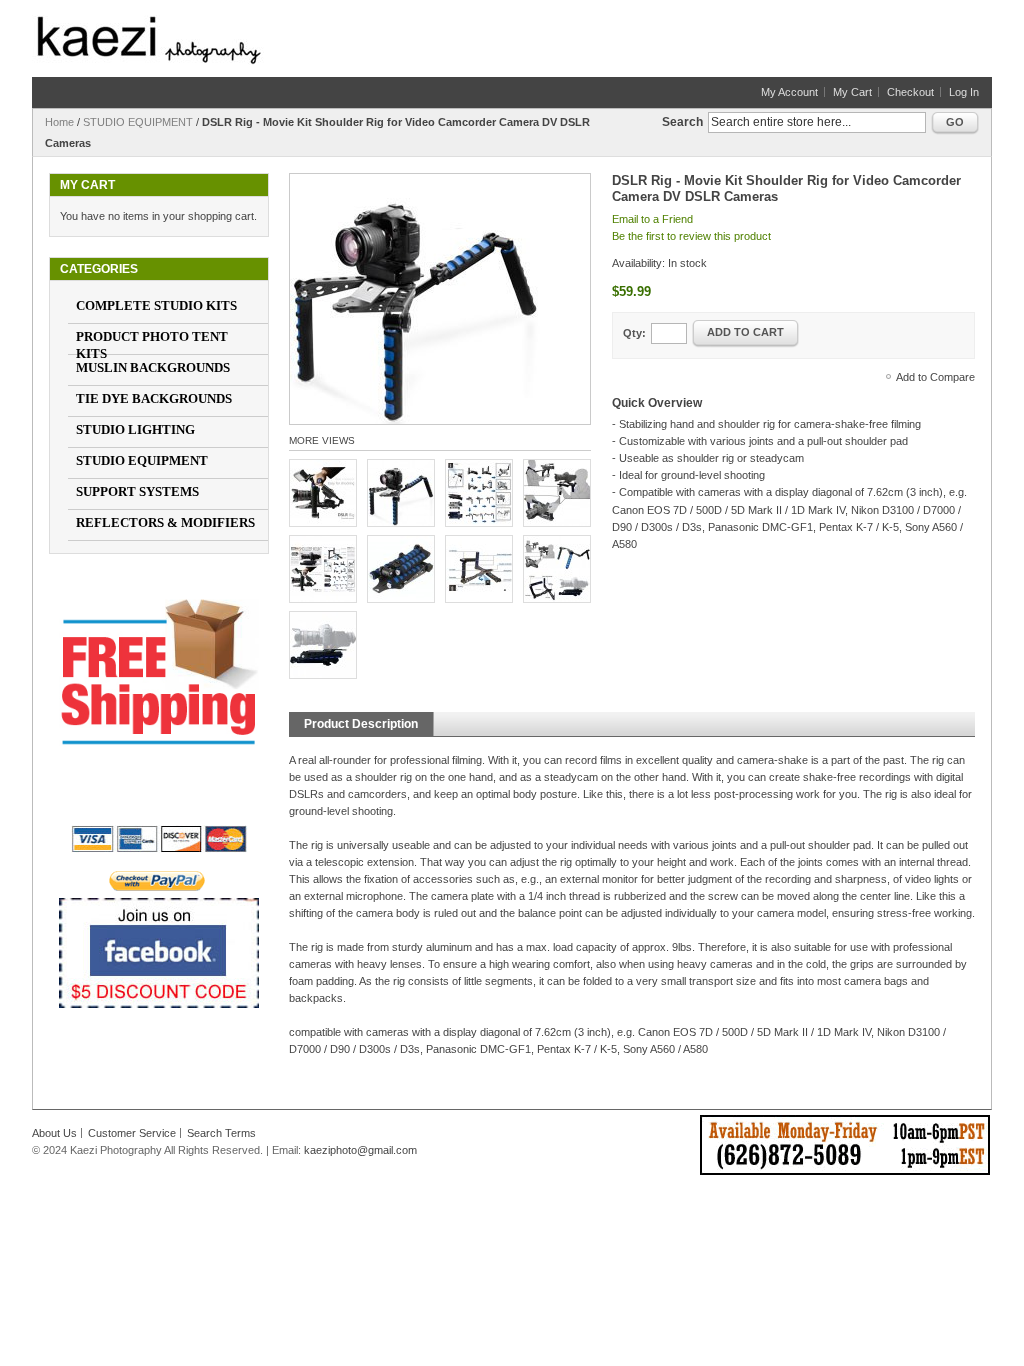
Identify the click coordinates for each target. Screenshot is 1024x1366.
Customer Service (132, 1133)
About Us (54, 1133)
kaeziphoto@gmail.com (360, 1150)
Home (59, 122)
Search (682, 122)
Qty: (634, 333)
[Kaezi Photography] (149, 40)
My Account (789, 92)
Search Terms (221, 1133)
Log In (964, 92)
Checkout (910, 92)
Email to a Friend (652, 219)
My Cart (852, 92)
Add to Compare (935, 377)
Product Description (361, 724)
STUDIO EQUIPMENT (138, 122)
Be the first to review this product (691, 236)
